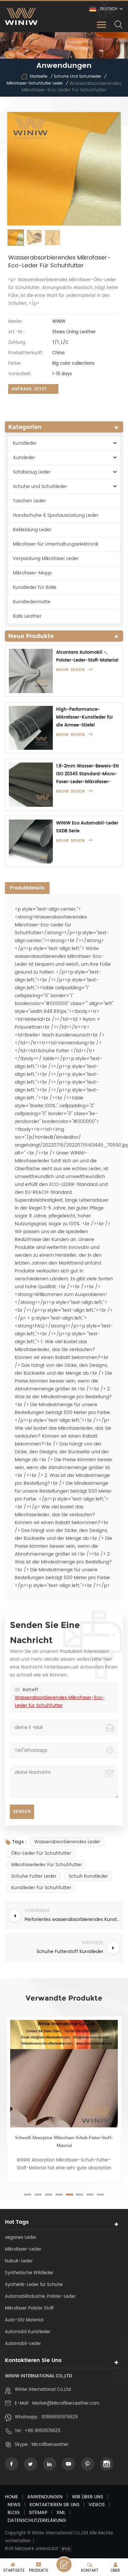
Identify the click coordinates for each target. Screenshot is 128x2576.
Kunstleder (25, 443)
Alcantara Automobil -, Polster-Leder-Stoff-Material (87, 657)
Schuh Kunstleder (88, 1876)
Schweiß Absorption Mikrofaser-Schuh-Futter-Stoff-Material (64, 2142)
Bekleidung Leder (32, 530)
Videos (97, 2505)
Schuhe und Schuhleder (77, 77)
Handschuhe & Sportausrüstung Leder (56, 515)
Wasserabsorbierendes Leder (67, 1842)
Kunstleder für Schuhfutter (41, 1888)
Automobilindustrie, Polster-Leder (40, 2297)
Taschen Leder (29, 501)
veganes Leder (21, 2238)
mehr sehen (71, 670)
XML (61, 2513)
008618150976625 (60, 2417)
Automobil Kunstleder (28, 2332)
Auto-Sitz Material (24, 2320)
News (14, 2505)
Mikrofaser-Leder (23, 2249)
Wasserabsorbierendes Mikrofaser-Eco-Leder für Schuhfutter (60, 1702)
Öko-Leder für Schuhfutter (41, 1853)
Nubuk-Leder (19, 2261)
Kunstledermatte (32, 602)
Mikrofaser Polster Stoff (29, 2308)
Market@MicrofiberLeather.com (66, 2403)
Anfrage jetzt (29, 389)
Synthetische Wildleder (29, 2273)
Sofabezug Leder (32, 472)
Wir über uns (87, 2497)
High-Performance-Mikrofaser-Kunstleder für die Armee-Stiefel (85, 717)
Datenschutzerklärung (37, 2520)
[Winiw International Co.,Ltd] (21, 16)
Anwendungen (45, 2497)
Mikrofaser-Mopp (32, 573)
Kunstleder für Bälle (35, 587)
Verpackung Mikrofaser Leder (46, 559)
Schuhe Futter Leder (34, 1876)
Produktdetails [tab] (27, 888)
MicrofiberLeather (50, 2445)
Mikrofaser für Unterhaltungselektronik (56, 544)
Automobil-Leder (23, 2344)
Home (11, 2497)
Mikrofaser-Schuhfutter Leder (35, 83)
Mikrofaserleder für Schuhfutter (47, 1865)
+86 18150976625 (43, 2431)
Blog (14, 2513)
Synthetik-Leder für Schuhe (34, 2285)
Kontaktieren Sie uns (54, 2505)
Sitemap (38, 2513)
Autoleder (24, 458)
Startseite (38, 77)
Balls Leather (27, 616)
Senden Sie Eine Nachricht (64, 2565)
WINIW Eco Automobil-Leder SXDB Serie (87, 827)
